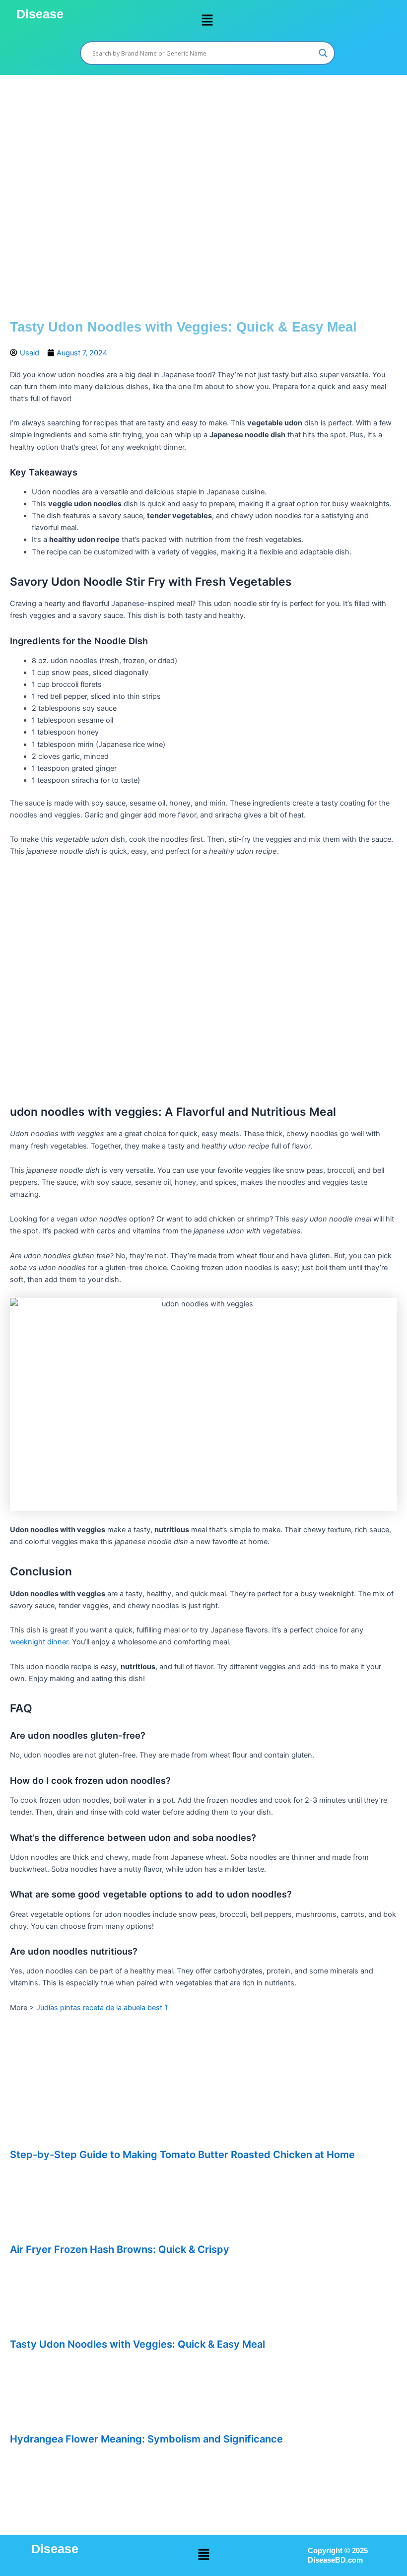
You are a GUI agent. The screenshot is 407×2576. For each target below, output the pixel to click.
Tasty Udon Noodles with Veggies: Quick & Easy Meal (137, 2344)
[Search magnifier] (323, 53)
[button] (207, 21)
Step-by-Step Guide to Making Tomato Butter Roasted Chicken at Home (182, 2155)
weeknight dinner (39, 1642)
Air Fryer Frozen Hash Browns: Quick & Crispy (120, 2249)
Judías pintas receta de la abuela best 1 (102, 2008)
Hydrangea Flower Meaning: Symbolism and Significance (146, 2439)
